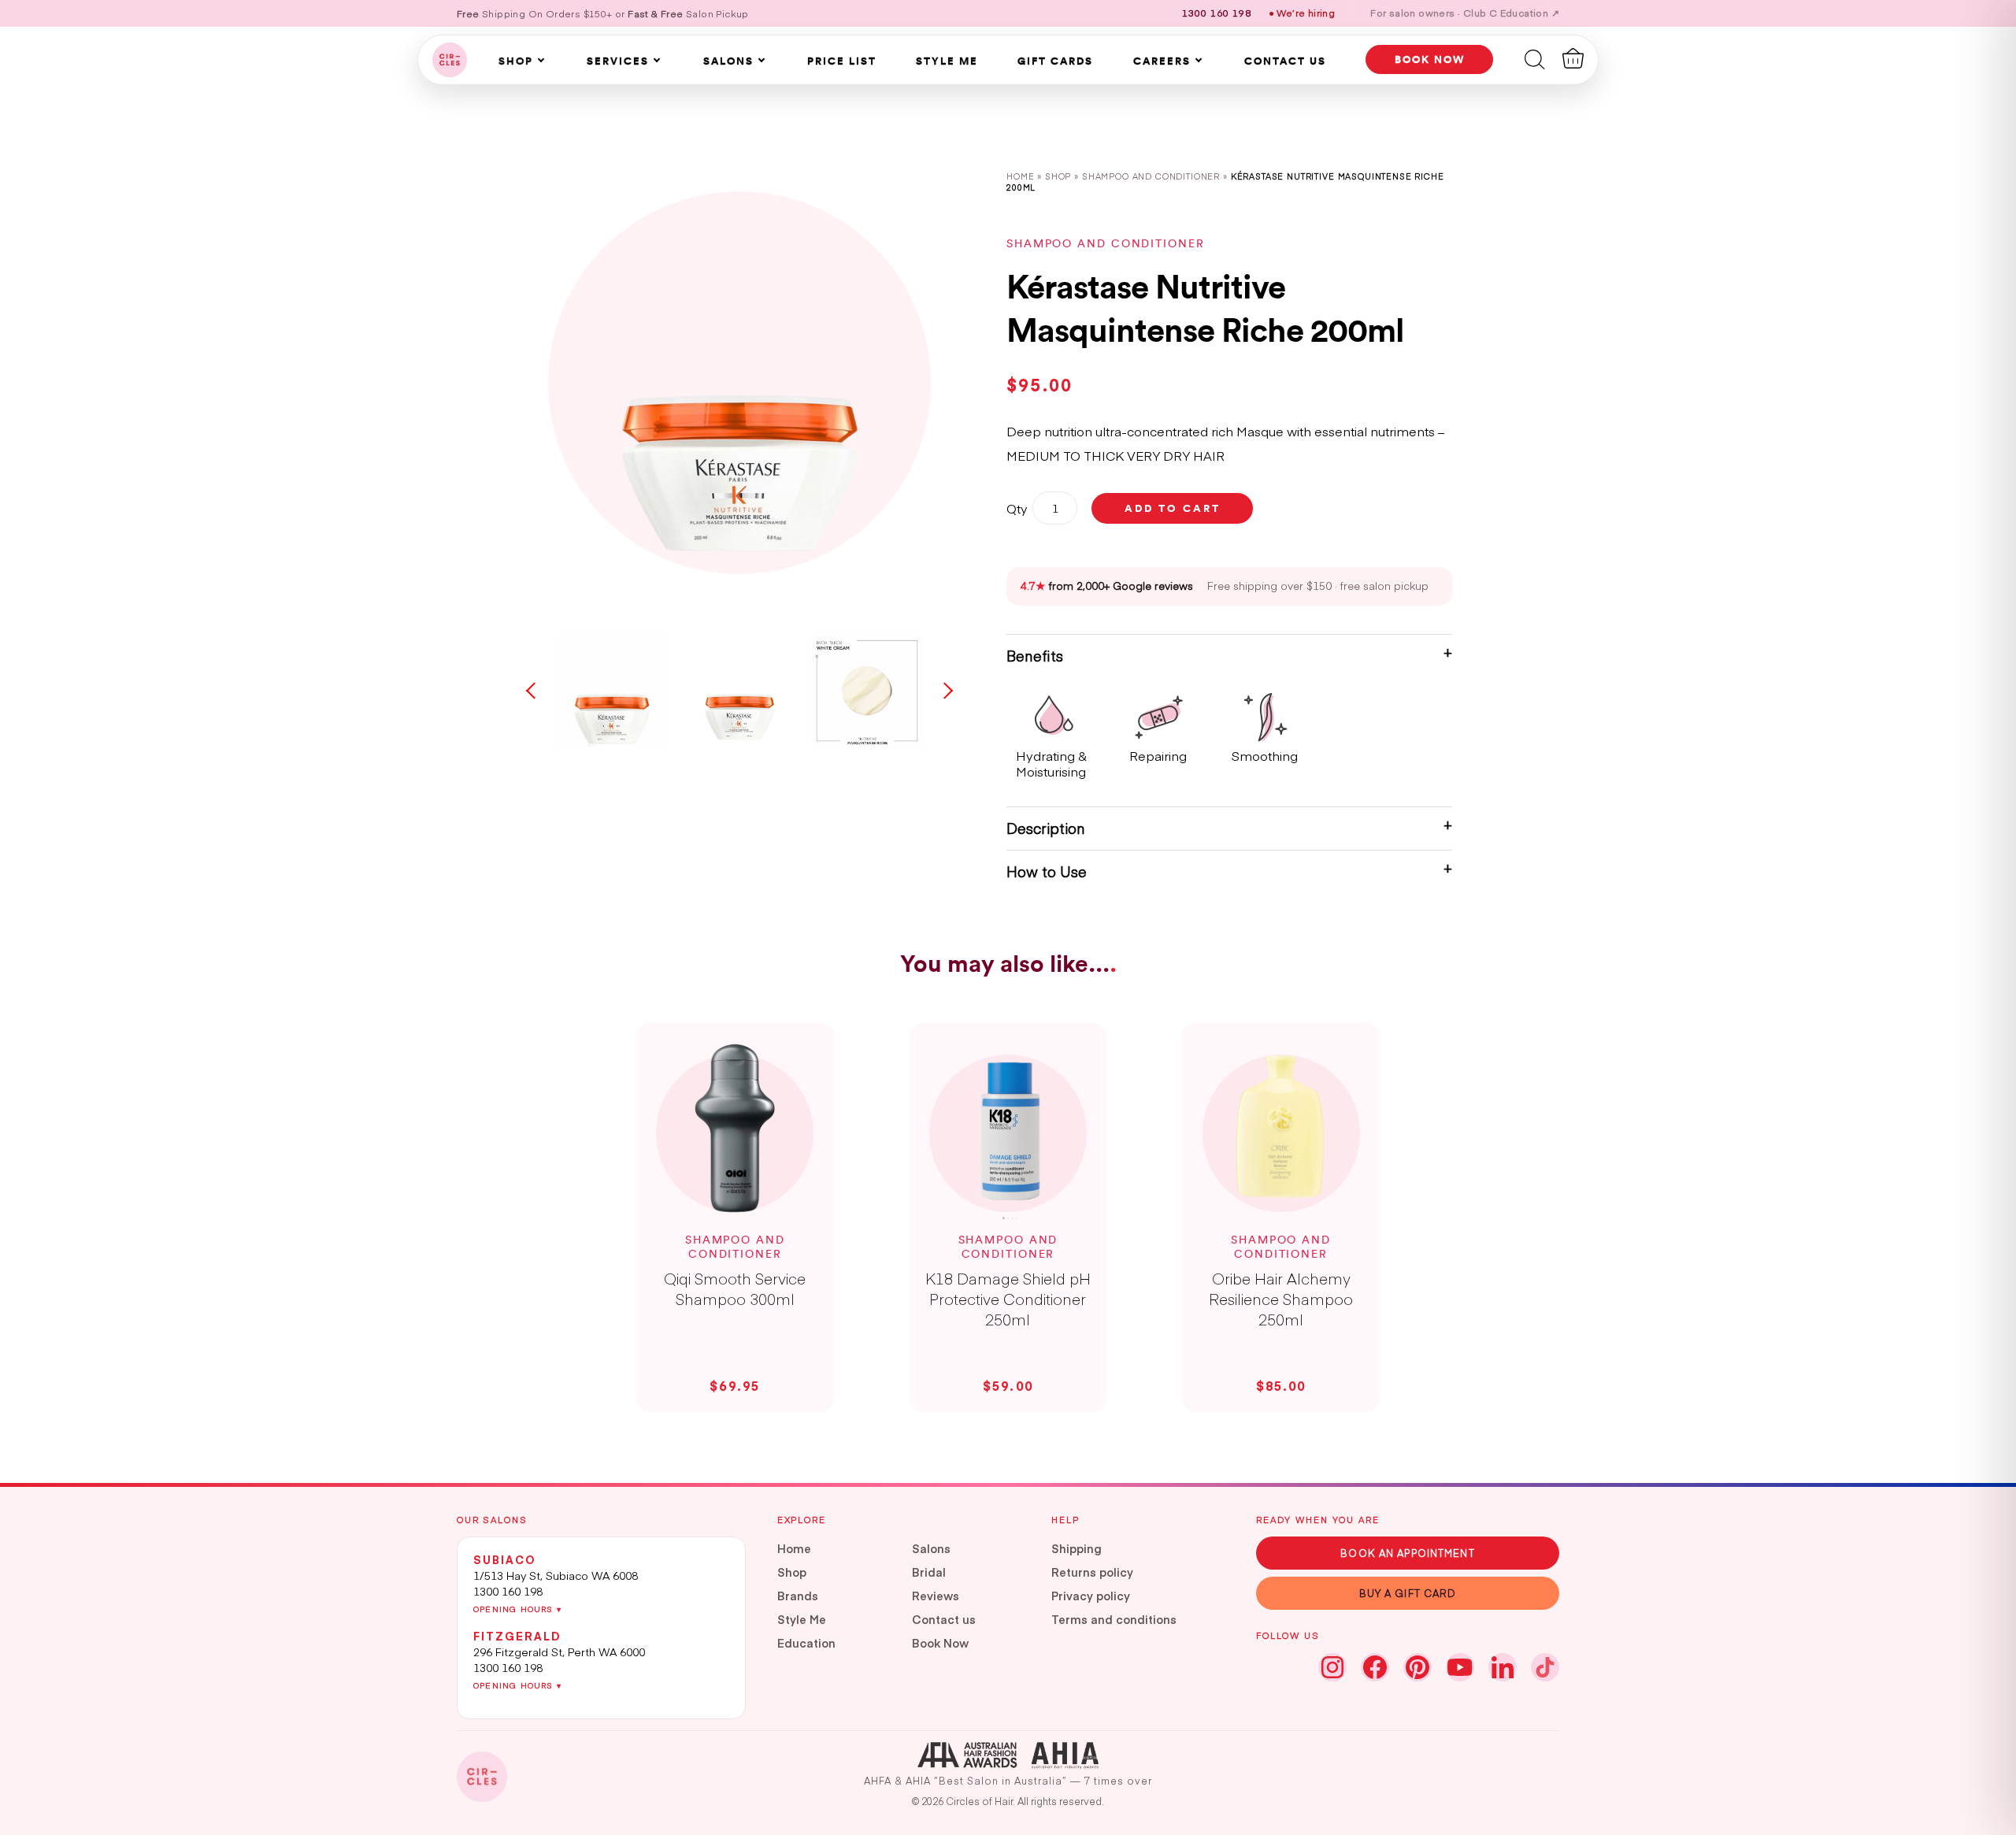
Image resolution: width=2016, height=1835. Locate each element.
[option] (739, 383)
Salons (728, 61)
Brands (798, 1596)
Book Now (940, 1643)
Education (806, 1643)
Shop (516, 61)
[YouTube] (1460, 1667)
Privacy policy (1091, 1596)
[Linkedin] (1503, 1667)
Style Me (947, 61)
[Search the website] (1535, 58)
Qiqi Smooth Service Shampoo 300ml (735, 1288)
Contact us (944, 1619)
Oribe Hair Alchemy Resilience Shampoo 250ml (1281, 1299)
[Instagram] (1332, 1667)
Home (1020, 176)
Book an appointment (1407, 1553)
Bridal (929, 1572)
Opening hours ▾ (517, 1609)
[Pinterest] (1417, 1667)
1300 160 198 (508, 1591)
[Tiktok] (1545, 1667)
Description (1046, 828)
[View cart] (1573, 58)
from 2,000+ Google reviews (1107, 586)
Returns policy (1092, 1572)
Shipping (1077, 1548)
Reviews (936, 1596)
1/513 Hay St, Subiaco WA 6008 (556, 1575)
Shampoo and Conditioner (1105, 243)
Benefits (1035, 656)
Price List (842, 61)
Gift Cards (1055, 61)
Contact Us (1285, 61)
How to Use (1047, 871)
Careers (1162, 61)
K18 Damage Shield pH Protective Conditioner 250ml (1008, 1299)
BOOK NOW (1430, 59)
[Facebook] (1375, 1667)
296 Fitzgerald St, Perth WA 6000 (559, 1651)
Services (618, 61)
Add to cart (1173, 508)
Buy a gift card (1408, 1593)
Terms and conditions (1114, 1619)
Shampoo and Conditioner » (1156, 176)
